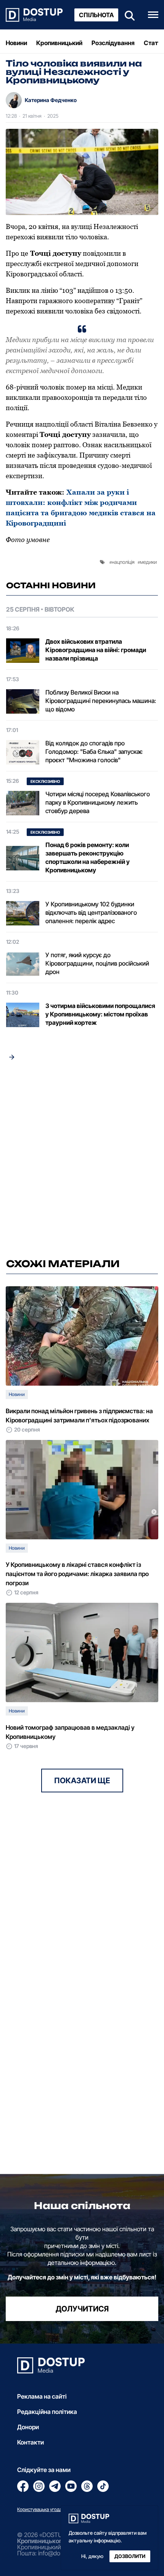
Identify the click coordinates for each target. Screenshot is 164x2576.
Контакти (31, 2442)
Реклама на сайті (42, 2396)
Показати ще (82, 1781)
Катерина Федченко (51, 100)
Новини (16, 43)
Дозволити (130, 2556)
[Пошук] (127, 15)
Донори (28, 2427)
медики (148, 562)
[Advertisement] (82, 1162)
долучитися (82, 2309)
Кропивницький (59, 43)
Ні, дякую (92, 2556)
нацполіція (123, 562)
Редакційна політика (47, 2412)
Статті (153, 43)
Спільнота (96, 15)
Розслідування (113, 43)
